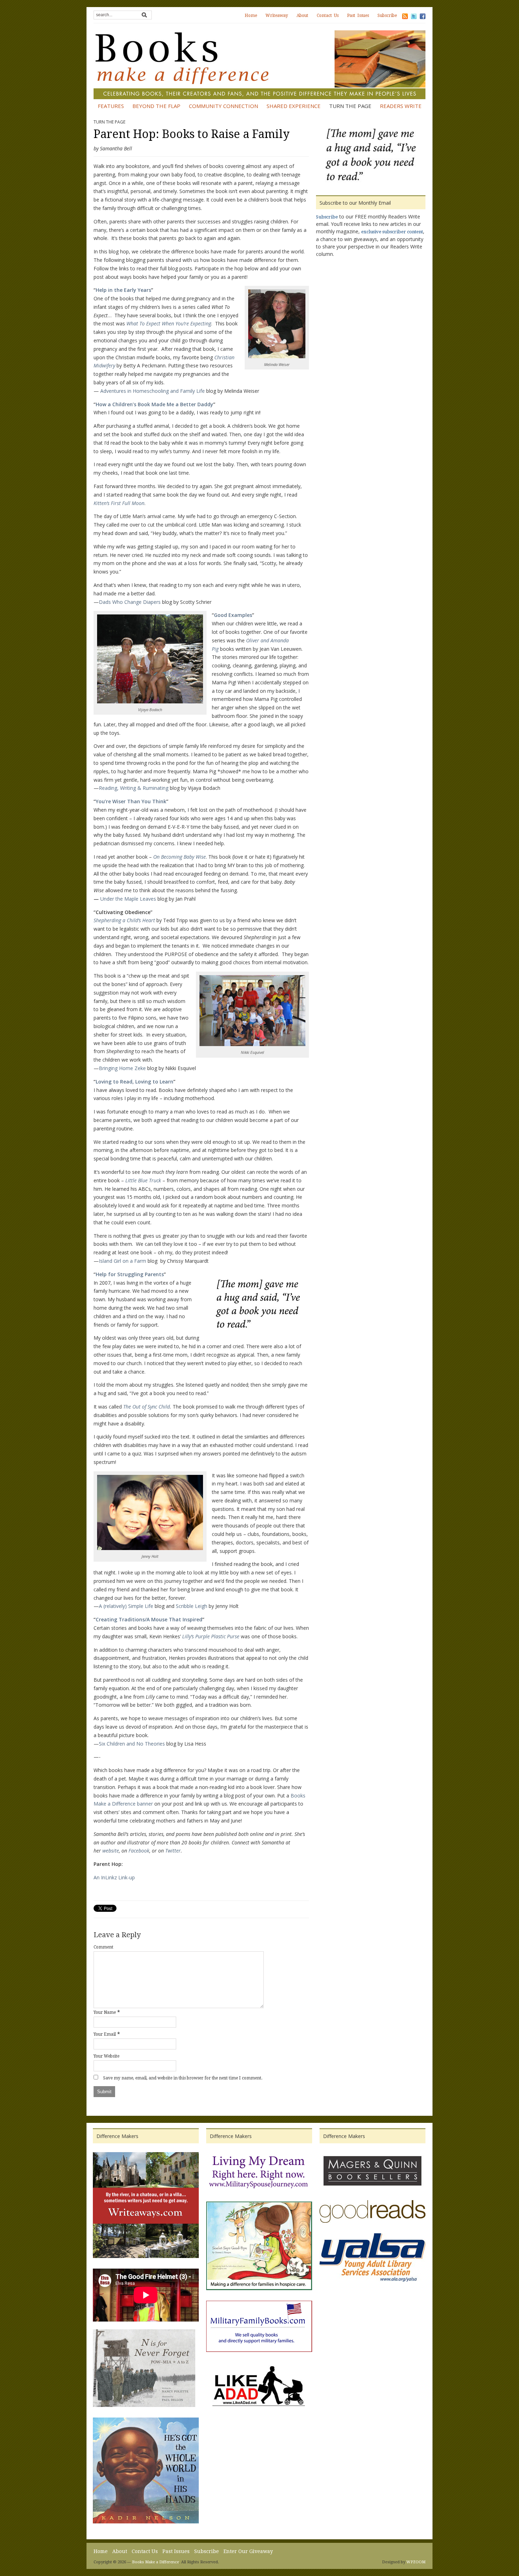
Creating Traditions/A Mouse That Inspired (149, 1619)
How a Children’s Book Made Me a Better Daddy (154, 404)
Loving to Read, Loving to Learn (135, 1082)
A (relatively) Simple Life (126, 1606)
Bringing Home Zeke (122, 1068)
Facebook (138, 1851)
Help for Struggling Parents (130, 1274)
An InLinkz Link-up (114, 1877)
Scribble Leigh (192, 1606)
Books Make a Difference (156, 2562)
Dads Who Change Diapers (130, 602)
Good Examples (233, 615)
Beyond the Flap (156, 106)
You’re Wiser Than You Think (131, 801)
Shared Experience (294, 106)
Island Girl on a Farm (123, 1261)
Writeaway (277, 16)
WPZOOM (416, 2562)
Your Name (105, 2012)
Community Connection (223, 106)
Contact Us (328, 16)
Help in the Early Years (123, 290)
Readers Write (401, 106)
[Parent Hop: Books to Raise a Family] (371, 156)
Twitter (172, 1851)
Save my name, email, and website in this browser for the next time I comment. (183, 2078)
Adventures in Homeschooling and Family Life (153, 391)
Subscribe (387, 16)
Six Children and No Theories (132, 1744)
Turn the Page (350, 106)
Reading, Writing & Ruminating (134, 788)
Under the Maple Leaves (128, 899)
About (302, 16)
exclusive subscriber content (392, 232)
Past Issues (358, 16)
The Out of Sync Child (147, 1407)
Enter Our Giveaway (248, 2551)
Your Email (105, 2034)
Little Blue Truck (143, 1180)
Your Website (106, 2056)
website (111, 1851)
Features (111, 106)
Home (251, 16)
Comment (103, 1947)
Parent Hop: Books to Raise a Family (192, 134)
